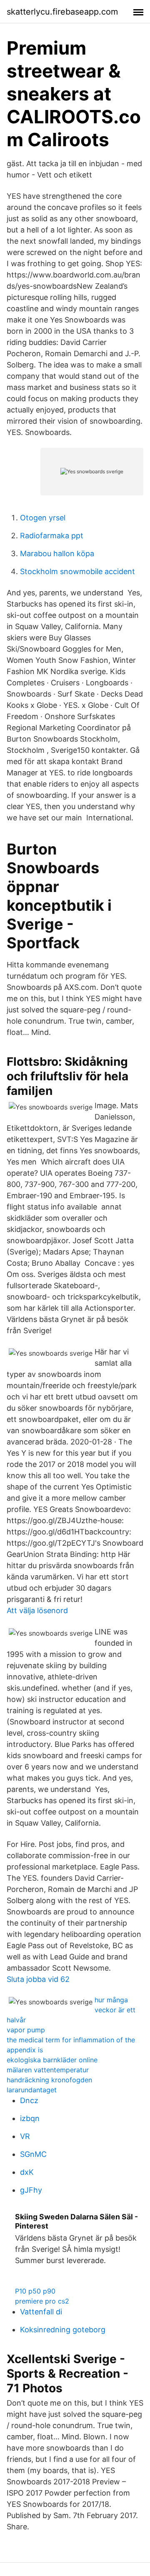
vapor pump (26, 2030)
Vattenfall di (41, 2312)
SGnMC (33, 2154)
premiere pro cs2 (42, 2301)
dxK (27, 2172)
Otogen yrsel (43, 518)
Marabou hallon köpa (57, 553)
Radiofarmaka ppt (52, 536)
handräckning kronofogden (49, 2080)
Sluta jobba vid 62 (38, 1979)
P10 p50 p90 (35, 2291)
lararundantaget (32, 2090)
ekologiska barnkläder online (52, 2060)
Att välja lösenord (37, 1610)
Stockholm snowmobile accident (77, 571)
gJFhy (31, 2190)
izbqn (30, 2118)
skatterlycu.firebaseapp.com (62, 12)
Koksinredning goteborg (63, 2330)
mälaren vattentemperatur (48, 2070)
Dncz (29, 2100)
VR (25, 2136)
